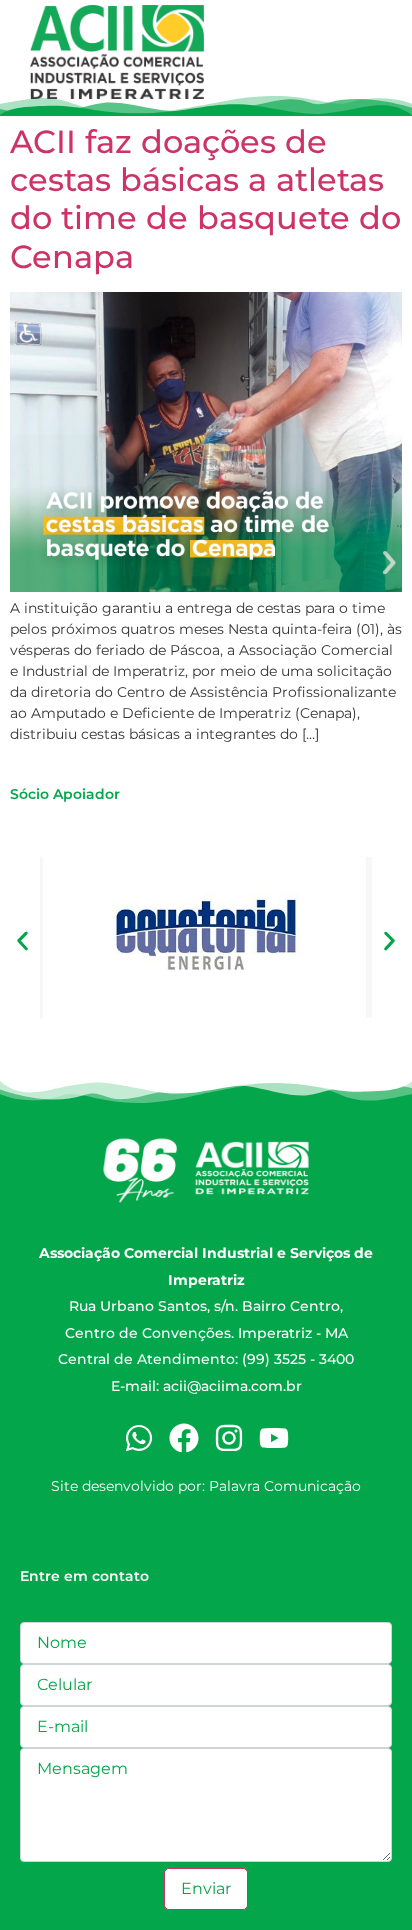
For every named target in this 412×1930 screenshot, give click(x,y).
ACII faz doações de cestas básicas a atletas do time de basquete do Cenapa (205, 199)
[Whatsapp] (139, 1438)
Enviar (206, 1888)
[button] (22, 940)
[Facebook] (184, 1438)
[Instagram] (229, 1438)
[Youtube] (274, 1438)
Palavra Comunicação (285, 1486)
